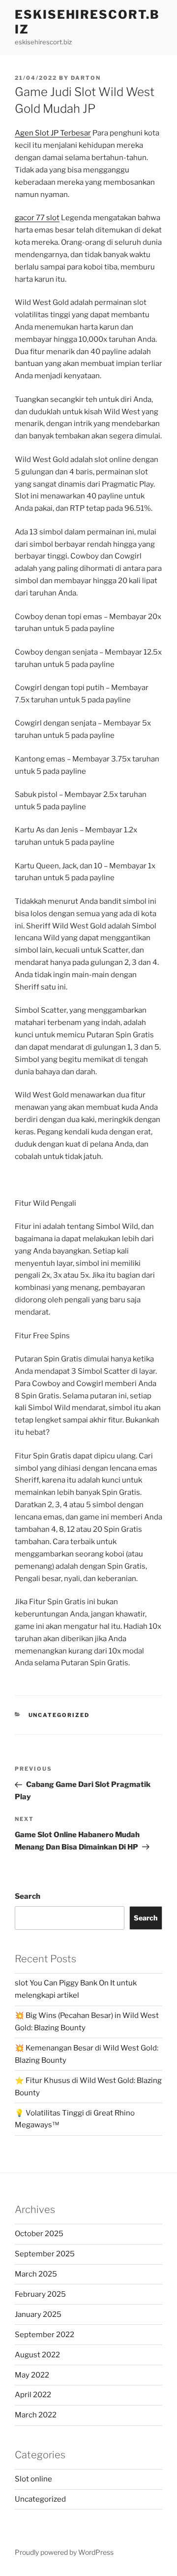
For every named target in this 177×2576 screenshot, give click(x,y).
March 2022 (36, 2415)
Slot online (33, 2479)
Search (28, 1896)
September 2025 (45, 2254)
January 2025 (38, 2314)
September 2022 (44, 2335)
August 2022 (37, 2355)
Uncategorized (59, 1715)
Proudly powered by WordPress (64, 2552)
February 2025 (40, 2294)
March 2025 (36, 2274)
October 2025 (39, 2234)
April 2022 (33, 2395)
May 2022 (32, 2375)
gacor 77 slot (37, 218)
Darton (86, 78)
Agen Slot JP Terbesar (53, 133)
